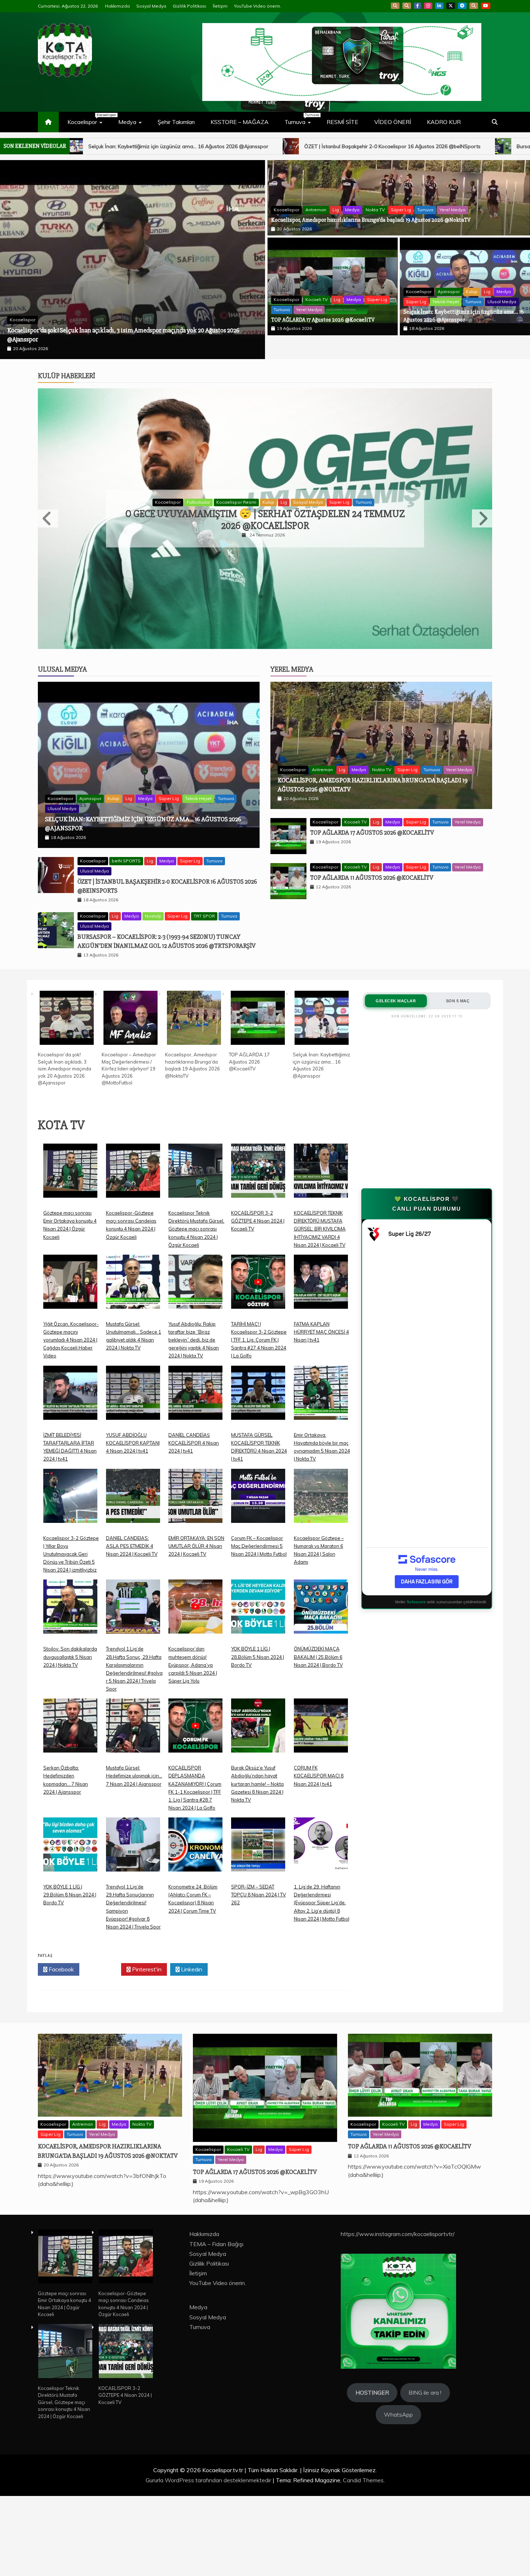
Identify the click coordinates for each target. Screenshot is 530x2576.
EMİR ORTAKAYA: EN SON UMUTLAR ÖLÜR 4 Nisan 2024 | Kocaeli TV (196, 1602)
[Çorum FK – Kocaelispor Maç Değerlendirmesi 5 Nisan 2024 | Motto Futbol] (258, 1558)
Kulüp (472, 291)
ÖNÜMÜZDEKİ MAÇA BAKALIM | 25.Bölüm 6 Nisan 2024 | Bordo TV (318, 1713)
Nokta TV (111, 282)
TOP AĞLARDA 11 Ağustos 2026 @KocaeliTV (372, 934)
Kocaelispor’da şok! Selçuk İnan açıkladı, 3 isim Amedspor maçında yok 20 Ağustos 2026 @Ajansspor (65, 1125)
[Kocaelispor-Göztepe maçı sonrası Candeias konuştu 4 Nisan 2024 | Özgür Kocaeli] (133, 1232)
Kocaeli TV (317, 299)
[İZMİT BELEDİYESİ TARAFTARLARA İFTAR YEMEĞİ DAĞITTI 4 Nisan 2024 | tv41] (70, 1455)
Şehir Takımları (176, 122)
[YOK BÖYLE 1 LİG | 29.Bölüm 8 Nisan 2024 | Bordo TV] (70, 1906)
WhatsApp (474, 6)
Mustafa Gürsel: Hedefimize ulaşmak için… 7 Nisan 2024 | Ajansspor (134, 1832)
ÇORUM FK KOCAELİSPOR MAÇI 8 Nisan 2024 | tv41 (319, 1832)
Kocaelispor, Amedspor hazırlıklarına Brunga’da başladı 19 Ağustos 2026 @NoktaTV (118, 292)
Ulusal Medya (502, 302)
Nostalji (153, 972)
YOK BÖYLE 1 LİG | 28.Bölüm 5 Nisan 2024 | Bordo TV (258, 1713)
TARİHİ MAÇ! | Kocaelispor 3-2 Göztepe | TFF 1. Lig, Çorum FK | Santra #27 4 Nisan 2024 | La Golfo (259, 1396)
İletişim (220, 6)
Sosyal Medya (151, 6)
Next (482, 535)
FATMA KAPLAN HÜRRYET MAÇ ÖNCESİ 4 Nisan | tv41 (321, 1388)
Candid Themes (363, 2536)
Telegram (462, 6)
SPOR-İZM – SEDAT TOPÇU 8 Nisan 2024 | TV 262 (259, 1951)
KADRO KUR (444, 122)
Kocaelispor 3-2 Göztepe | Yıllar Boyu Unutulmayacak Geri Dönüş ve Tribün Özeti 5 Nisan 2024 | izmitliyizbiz (71, 1610)
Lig (72, 282)
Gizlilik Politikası (189, 6)
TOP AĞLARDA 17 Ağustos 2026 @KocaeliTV (323, 320)
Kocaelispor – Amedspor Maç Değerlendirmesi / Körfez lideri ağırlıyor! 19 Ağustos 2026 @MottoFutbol (129, 1125)
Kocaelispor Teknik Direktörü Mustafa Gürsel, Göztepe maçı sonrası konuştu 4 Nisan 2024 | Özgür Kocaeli (196, 1285)
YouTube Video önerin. (258, 6)
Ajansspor (449, 291)
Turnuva (301, 119)
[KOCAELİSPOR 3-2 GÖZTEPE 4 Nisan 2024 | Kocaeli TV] (258, 1232)
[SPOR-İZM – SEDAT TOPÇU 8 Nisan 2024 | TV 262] (258, 1906)
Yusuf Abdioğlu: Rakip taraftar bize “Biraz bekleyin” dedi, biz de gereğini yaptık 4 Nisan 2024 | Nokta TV (194, 1396)
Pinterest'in (146, 2025)
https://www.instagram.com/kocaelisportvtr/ (398, 2290)
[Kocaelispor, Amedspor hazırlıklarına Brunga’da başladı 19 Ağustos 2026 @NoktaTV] (194, 1075)
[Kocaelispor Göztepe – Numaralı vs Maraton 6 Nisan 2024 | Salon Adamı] (321, 1558)
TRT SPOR (204, 972)
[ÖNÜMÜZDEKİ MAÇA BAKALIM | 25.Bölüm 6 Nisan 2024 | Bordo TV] (321, 1669)
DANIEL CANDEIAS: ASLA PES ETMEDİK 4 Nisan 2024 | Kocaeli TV (132, 1602)
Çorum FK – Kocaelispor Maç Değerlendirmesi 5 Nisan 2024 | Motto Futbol (259, 1602)
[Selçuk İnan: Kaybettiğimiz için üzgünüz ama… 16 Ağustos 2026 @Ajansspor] (322, 1075)
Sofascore (416, 1658)
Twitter (102, 2025)
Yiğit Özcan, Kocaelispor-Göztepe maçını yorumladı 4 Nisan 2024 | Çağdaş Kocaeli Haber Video (71, 1396)
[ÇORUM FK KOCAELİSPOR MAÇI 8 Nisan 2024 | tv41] (321, 1787)
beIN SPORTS (126, 917)
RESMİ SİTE (343, 122)
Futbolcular (257, 519)
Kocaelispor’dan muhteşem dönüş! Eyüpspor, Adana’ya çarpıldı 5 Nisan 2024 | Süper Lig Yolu (193, 1721)
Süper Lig (137, 282)
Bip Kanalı (395, 6)
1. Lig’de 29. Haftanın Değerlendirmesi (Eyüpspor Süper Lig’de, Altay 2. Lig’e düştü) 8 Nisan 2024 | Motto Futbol (322, 1959)
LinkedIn (439, 6)
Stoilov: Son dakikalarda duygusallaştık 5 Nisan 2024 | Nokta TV (70, 1713)
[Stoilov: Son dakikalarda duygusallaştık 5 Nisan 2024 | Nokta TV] (70, 1669)
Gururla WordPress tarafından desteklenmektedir (209, 2536)
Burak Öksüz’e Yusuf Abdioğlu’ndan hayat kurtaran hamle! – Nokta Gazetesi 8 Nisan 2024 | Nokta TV (257, 1840)
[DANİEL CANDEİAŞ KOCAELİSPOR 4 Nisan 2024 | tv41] (195, 1455)
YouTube (486, 6)
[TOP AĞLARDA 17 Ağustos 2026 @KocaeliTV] (258, 1075)
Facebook (418, 6)
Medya (127, 122)
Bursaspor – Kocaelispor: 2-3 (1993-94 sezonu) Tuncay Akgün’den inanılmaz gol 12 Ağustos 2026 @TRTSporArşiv (323, 146)
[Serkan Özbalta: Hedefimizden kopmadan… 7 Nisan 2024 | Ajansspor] (70, 1787)
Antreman (52, 282)
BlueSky (407, 6)
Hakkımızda (117, 6)
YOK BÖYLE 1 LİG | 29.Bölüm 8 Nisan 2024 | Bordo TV (70, 1951)
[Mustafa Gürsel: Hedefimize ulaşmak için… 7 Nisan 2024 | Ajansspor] (133, 1787)
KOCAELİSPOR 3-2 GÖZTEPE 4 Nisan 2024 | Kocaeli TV (258, 1277)
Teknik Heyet (446, 302)
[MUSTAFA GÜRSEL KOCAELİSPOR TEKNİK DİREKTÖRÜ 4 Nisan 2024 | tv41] (258, 1455)
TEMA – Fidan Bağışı (216, 2300)
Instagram (428, 6)
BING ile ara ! (425, 2449)
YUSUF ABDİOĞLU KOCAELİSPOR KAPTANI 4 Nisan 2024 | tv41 (133, 1499)
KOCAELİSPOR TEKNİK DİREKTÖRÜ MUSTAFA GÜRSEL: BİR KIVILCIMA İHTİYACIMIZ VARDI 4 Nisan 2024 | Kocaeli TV (320, 1285)
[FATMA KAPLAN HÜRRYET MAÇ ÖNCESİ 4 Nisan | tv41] (321, 1344)
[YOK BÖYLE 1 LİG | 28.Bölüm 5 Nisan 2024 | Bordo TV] (258, 1669)
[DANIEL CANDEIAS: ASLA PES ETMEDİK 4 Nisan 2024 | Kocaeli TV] (133, 1558)
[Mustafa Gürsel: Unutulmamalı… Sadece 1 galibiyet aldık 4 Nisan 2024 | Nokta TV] (133, 1344)
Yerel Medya (189, 282)
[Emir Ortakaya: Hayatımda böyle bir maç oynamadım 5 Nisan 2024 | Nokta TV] (321, 1455)
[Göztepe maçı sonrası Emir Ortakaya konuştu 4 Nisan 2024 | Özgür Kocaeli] (70, 1232)
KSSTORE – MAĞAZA (240, 122)
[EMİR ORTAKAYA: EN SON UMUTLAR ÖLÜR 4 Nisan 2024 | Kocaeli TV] (195, 1558)
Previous (48, 535)
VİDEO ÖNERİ (393, 122)
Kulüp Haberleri (67, 352)
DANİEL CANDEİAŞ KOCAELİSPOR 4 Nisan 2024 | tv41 (194, 1499)
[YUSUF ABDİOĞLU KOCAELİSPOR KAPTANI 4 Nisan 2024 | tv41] (133, 1455)
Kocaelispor (89, 119)
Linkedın (191, 2025)
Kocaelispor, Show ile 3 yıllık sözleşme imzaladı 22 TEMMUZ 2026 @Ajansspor (265, 536)
